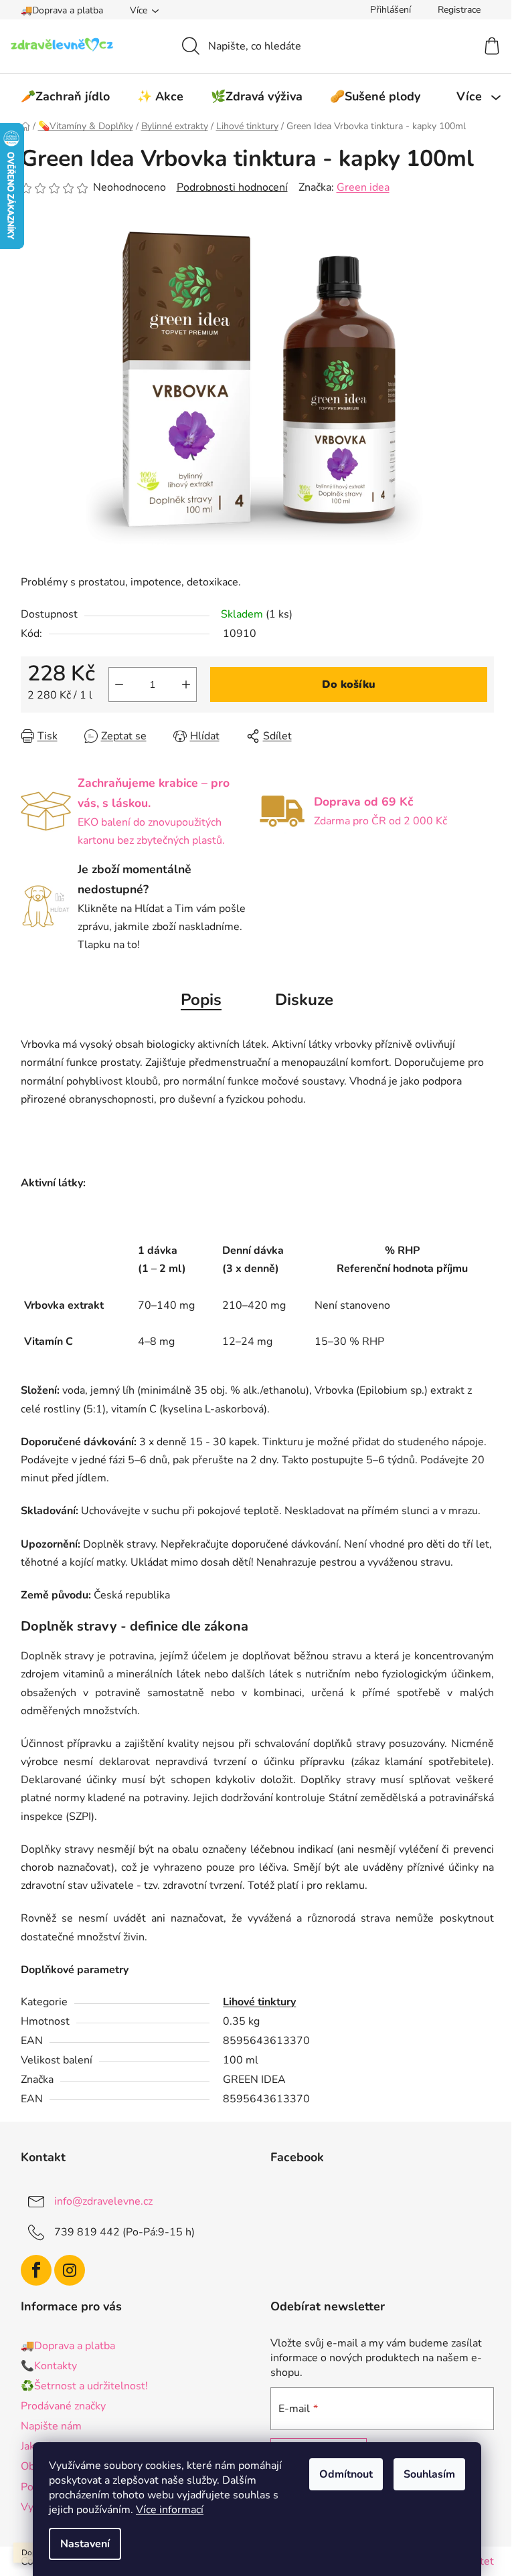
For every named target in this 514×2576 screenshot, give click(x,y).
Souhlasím (429, 2474)
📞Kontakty (49, 2366)
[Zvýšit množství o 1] (186, 684)
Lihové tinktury (259, 2002)
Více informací (170, 2510)
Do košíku (349, 684)
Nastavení (85, 2544)
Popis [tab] (201, 1000)
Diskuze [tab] (304, 1000)
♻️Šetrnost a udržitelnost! (84, 2386)
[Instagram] (70, 2270)
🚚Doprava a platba (62, 10)
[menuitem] (65, 96)
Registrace (459, 10)
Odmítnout (346, 2474)
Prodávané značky (63, 2406)
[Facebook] (36, 2270)
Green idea (363, 187)
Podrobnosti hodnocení (232, 187)
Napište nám (51, 2426)
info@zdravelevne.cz (103, 2201)
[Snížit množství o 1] (119, 684)
